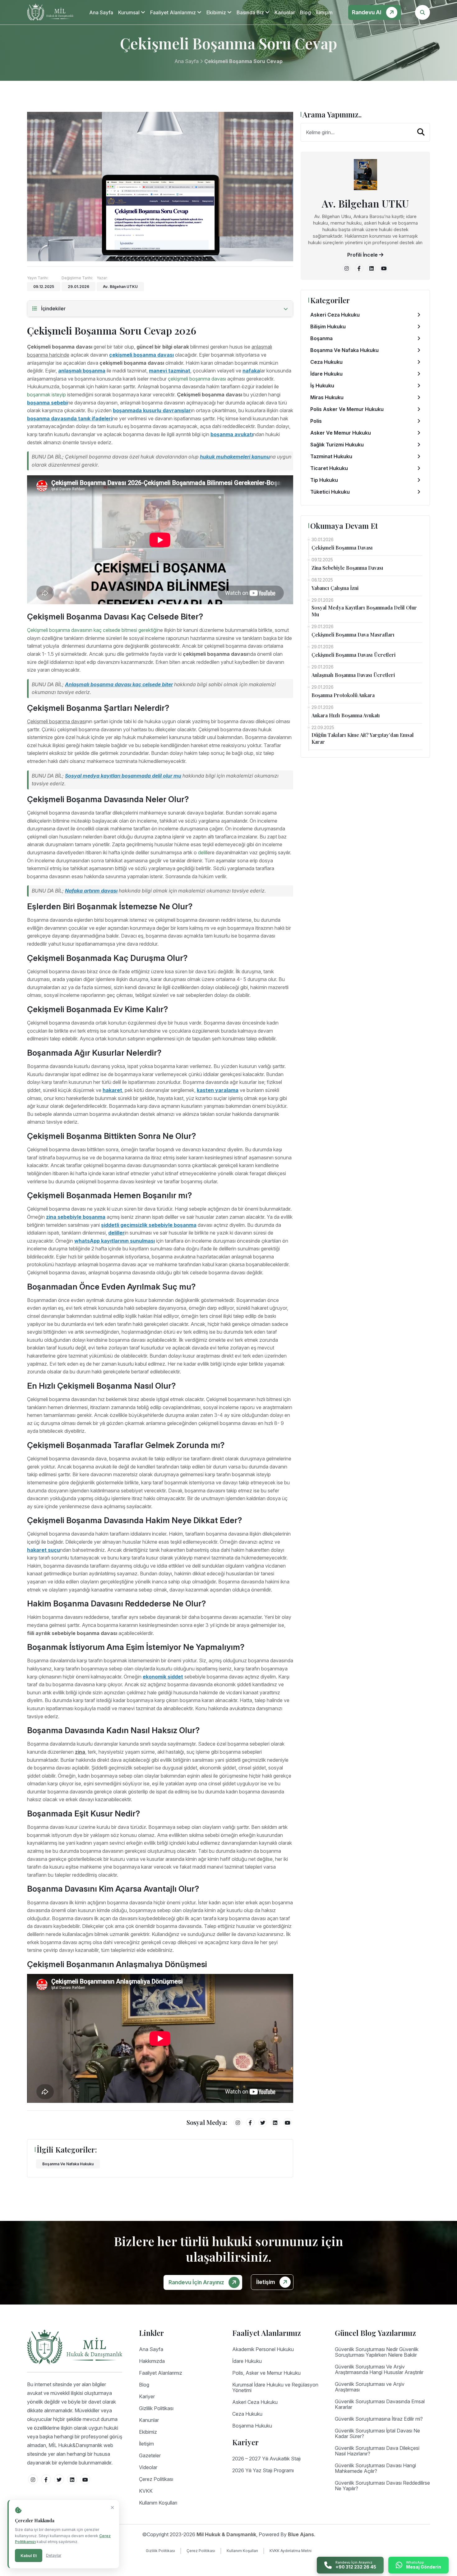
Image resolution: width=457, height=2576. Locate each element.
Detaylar (54, 2555)
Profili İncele (363, 255)
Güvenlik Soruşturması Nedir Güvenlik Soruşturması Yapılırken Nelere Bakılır (377, 2352)
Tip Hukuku (324, 480)
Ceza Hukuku (326, 362)
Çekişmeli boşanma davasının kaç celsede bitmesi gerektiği (92, 630)
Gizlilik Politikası (156, 2408)
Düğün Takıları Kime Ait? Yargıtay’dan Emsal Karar (363, 738)
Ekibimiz (217, 12)
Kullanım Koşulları (158, 2503)
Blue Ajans (301, 2534)
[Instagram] (238, 2122)
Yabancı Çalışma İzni (335, 588)
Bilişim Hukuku (328, 327)
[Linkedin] (275, 2122)
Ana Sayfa (101, 12)
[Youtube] (288, 2122)
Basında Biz (251, 12)
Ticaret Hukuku (329, 468)
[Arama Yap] (421, 132)
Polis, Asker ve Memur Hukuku (266, 2373)
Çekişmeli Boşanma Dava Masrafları (353, 635)
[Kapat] (112, 2508)
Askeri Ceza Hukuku (335, 315)
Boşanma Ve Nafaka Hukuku (68, 2164)
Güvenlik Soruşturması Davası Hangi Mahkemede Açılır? (375, 2468)
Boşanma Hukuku (252, 2426)
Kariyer (147, 2396)
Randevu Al (367, 12)
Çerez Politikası (156, 2479)
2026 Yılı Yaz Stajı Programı (263, 2470)
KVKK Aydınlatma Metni (291, 2551)
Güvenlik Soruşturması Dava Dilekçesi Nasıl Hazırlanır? (377, 2451)
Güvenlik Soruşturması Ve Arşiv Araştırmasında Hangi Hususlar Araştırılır (379, 2369)
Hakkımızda (152, 2361)
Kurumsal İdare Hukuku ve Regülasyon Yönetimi (275, 2387)
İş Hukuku (322, 386)
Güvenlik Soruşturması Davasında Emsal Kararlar (380, 2404)
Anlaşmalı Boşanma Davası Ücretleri (353, 675)
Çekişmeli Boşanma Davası (342, 548)
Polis (316, 421)
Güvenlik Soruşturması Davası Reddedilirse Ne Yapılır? (382, 2486)
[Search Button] (422, 12)
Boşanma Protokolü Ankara (343, 695)
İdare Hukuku (326, 374)
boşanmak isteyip (46, 395)
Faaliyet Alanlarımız (174, 12)
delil (202, 852)
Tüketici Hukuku (330, 492)
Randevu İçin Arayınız (197, 2282)
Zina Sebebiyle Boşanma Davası (347, 568)
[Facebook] (250, 2122)
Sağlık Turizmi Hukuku (337, 445)
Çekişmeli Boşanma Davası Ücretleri (353, 655)
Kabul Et (29, 2555)
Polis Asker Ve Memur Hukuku (347, 409)
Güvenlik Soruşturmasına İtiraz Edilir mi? (379, 2419)
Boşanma (321, 338)
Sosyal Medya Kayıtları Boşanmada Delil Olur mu (364, 611)
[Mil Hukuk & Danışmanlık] (50, 12)
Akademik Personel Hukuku (263, 2349)
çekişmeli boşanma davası (197, 379)
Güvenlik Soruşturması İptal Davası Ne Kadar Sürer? (377, 2433)
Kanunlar (285, 12)
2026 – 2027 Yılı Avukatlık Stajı (266, 2459)
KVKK (146, 2491)
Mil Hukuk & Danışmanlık (226, 2534)
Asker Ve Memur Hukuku (341, 433)
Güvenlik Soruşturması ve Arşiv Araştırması (370, 2387)
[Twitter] (263, 2122)
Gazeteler (150, 2455)
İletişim (324, 12)
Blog (305, 12)
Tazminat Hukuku (331, 456)
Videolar (148, 2467)
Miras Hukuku (327, 397)
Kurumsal (129, 12)
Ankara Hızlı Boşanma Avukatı (346, 715)
